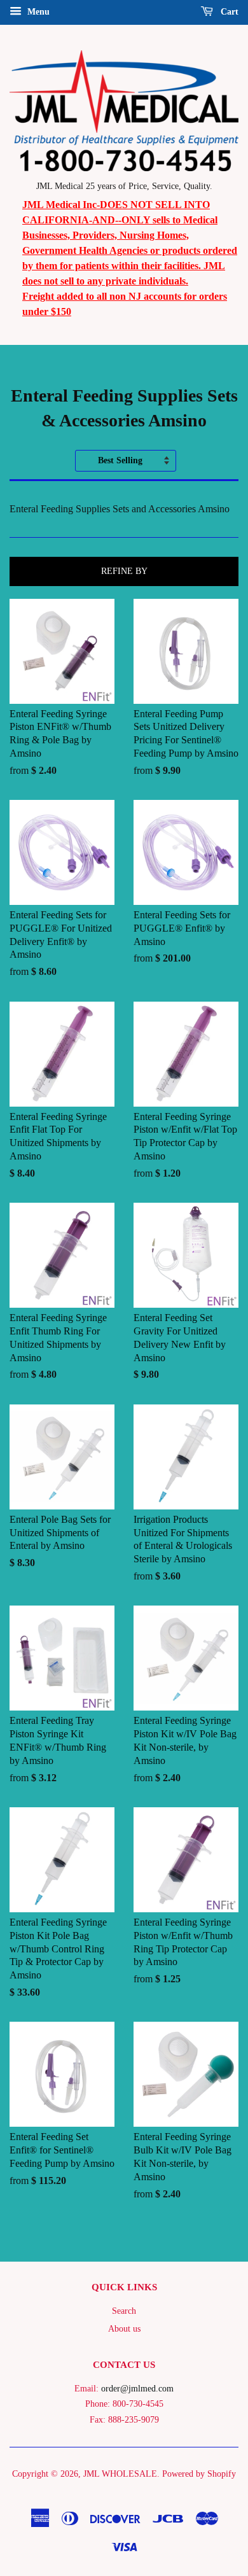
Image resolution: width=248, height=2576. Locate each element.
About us (124, 2329)
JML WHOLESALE (120, 2474)
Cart (228, 12)
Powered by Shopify (199, 2474)
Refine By (124, 571)
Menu (37, 12)
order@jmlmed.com (137, 2389)
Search (124, 2311)
